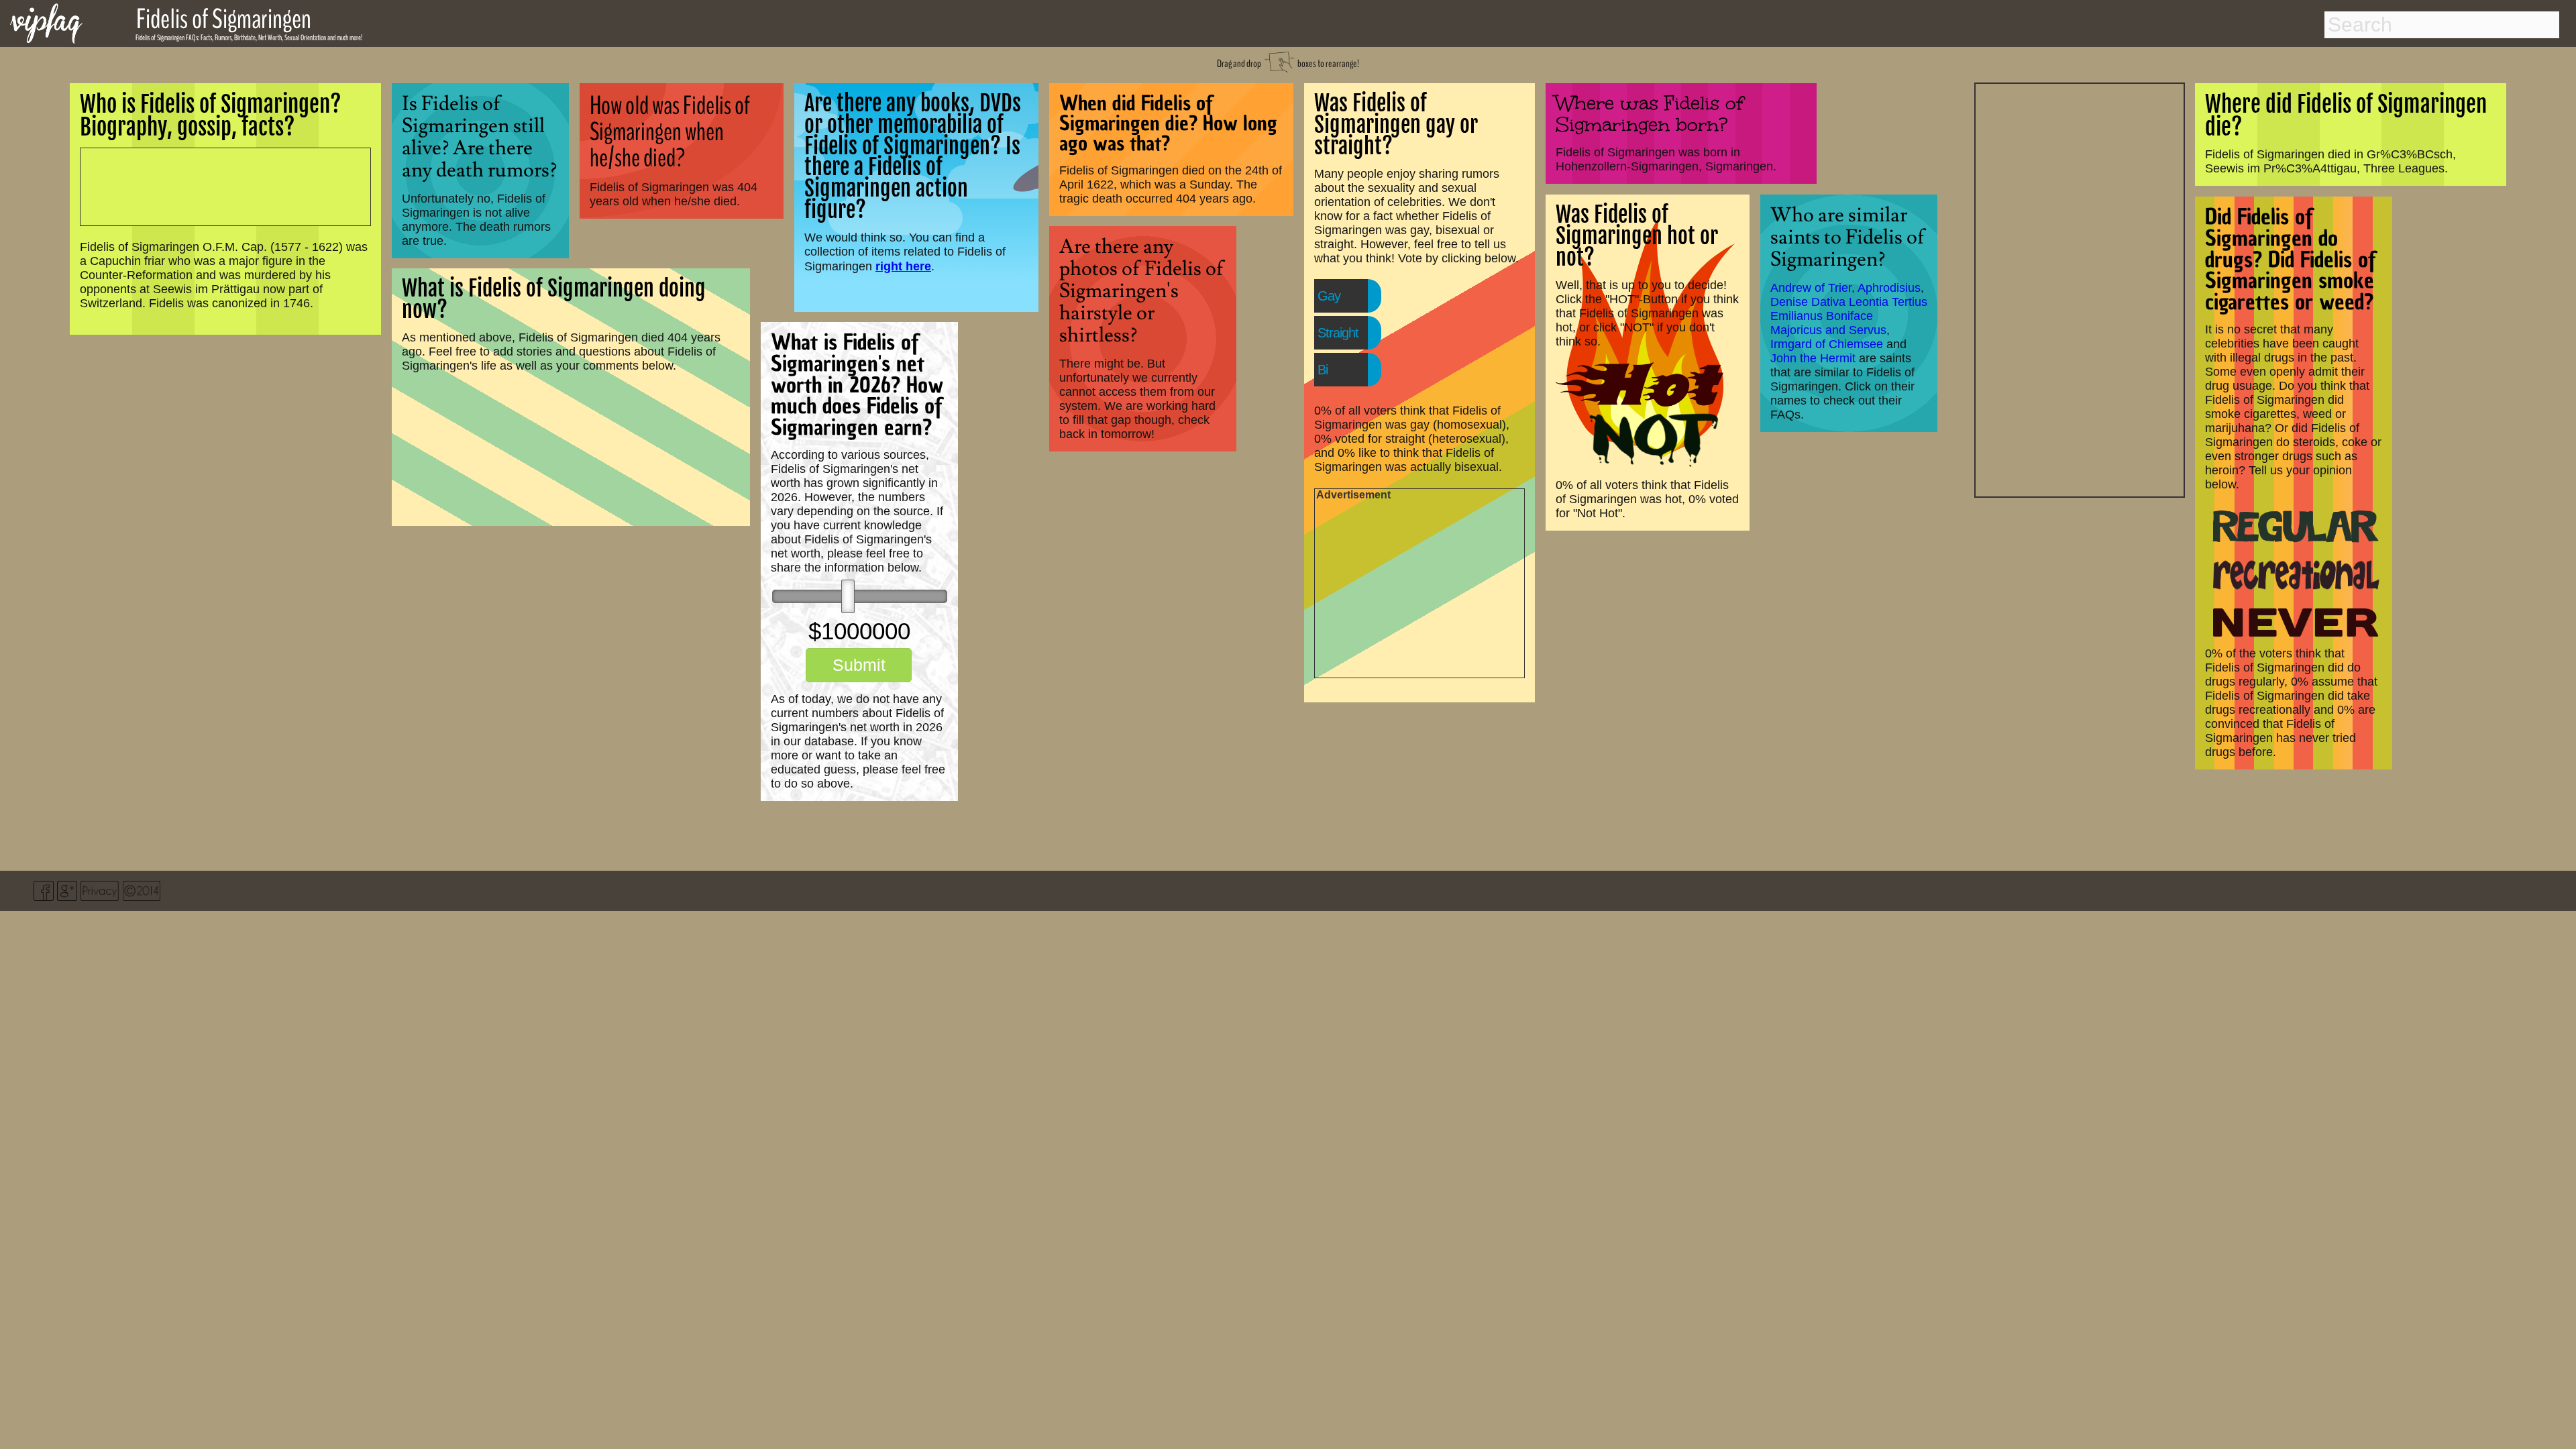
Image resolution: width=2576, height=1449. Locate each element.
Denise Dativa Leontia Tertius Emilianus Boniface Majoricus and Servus (1849, 316)
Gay (1329, 296)
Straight (1338, 333)
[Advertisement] (2080, 288)
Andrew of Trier (1811, 288)
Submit (859, 665)
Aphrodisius (1889, 288)
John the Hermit (1813, 358)
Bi (1323, 370)
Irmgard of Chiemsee (1827, 344)
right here (903, 266)
